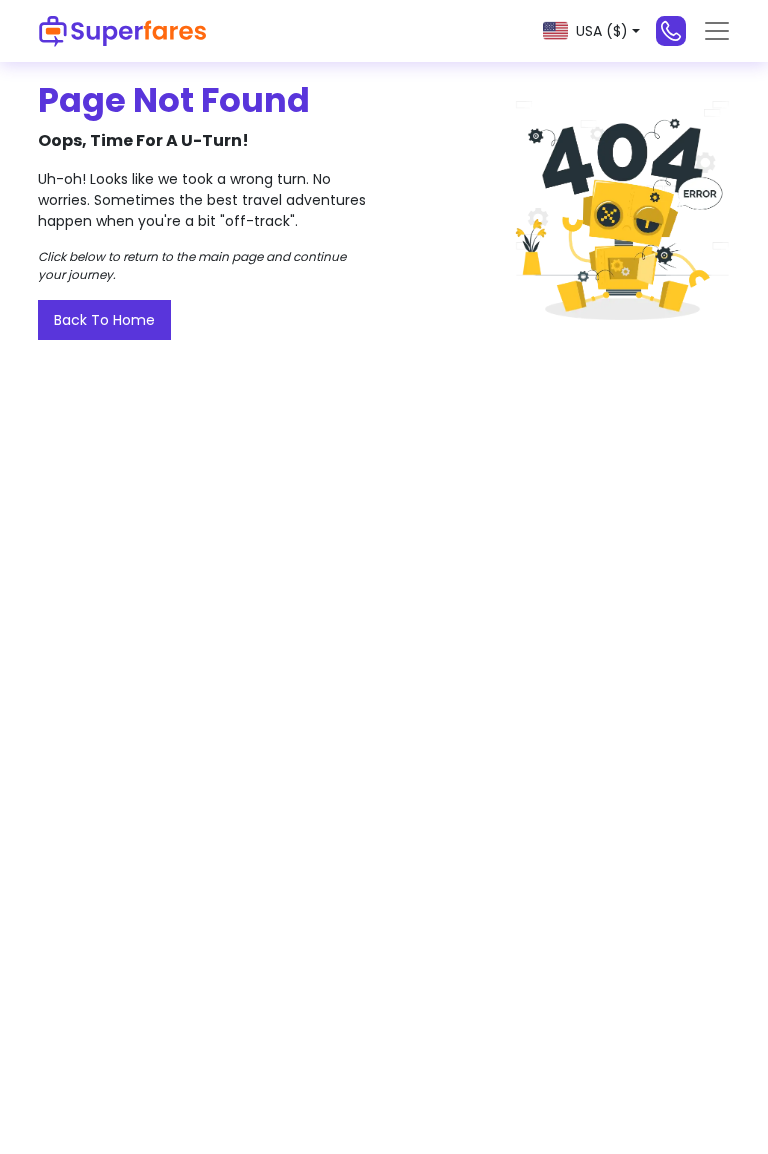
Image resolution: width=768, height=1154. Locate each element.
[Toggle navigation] (717, 31)
